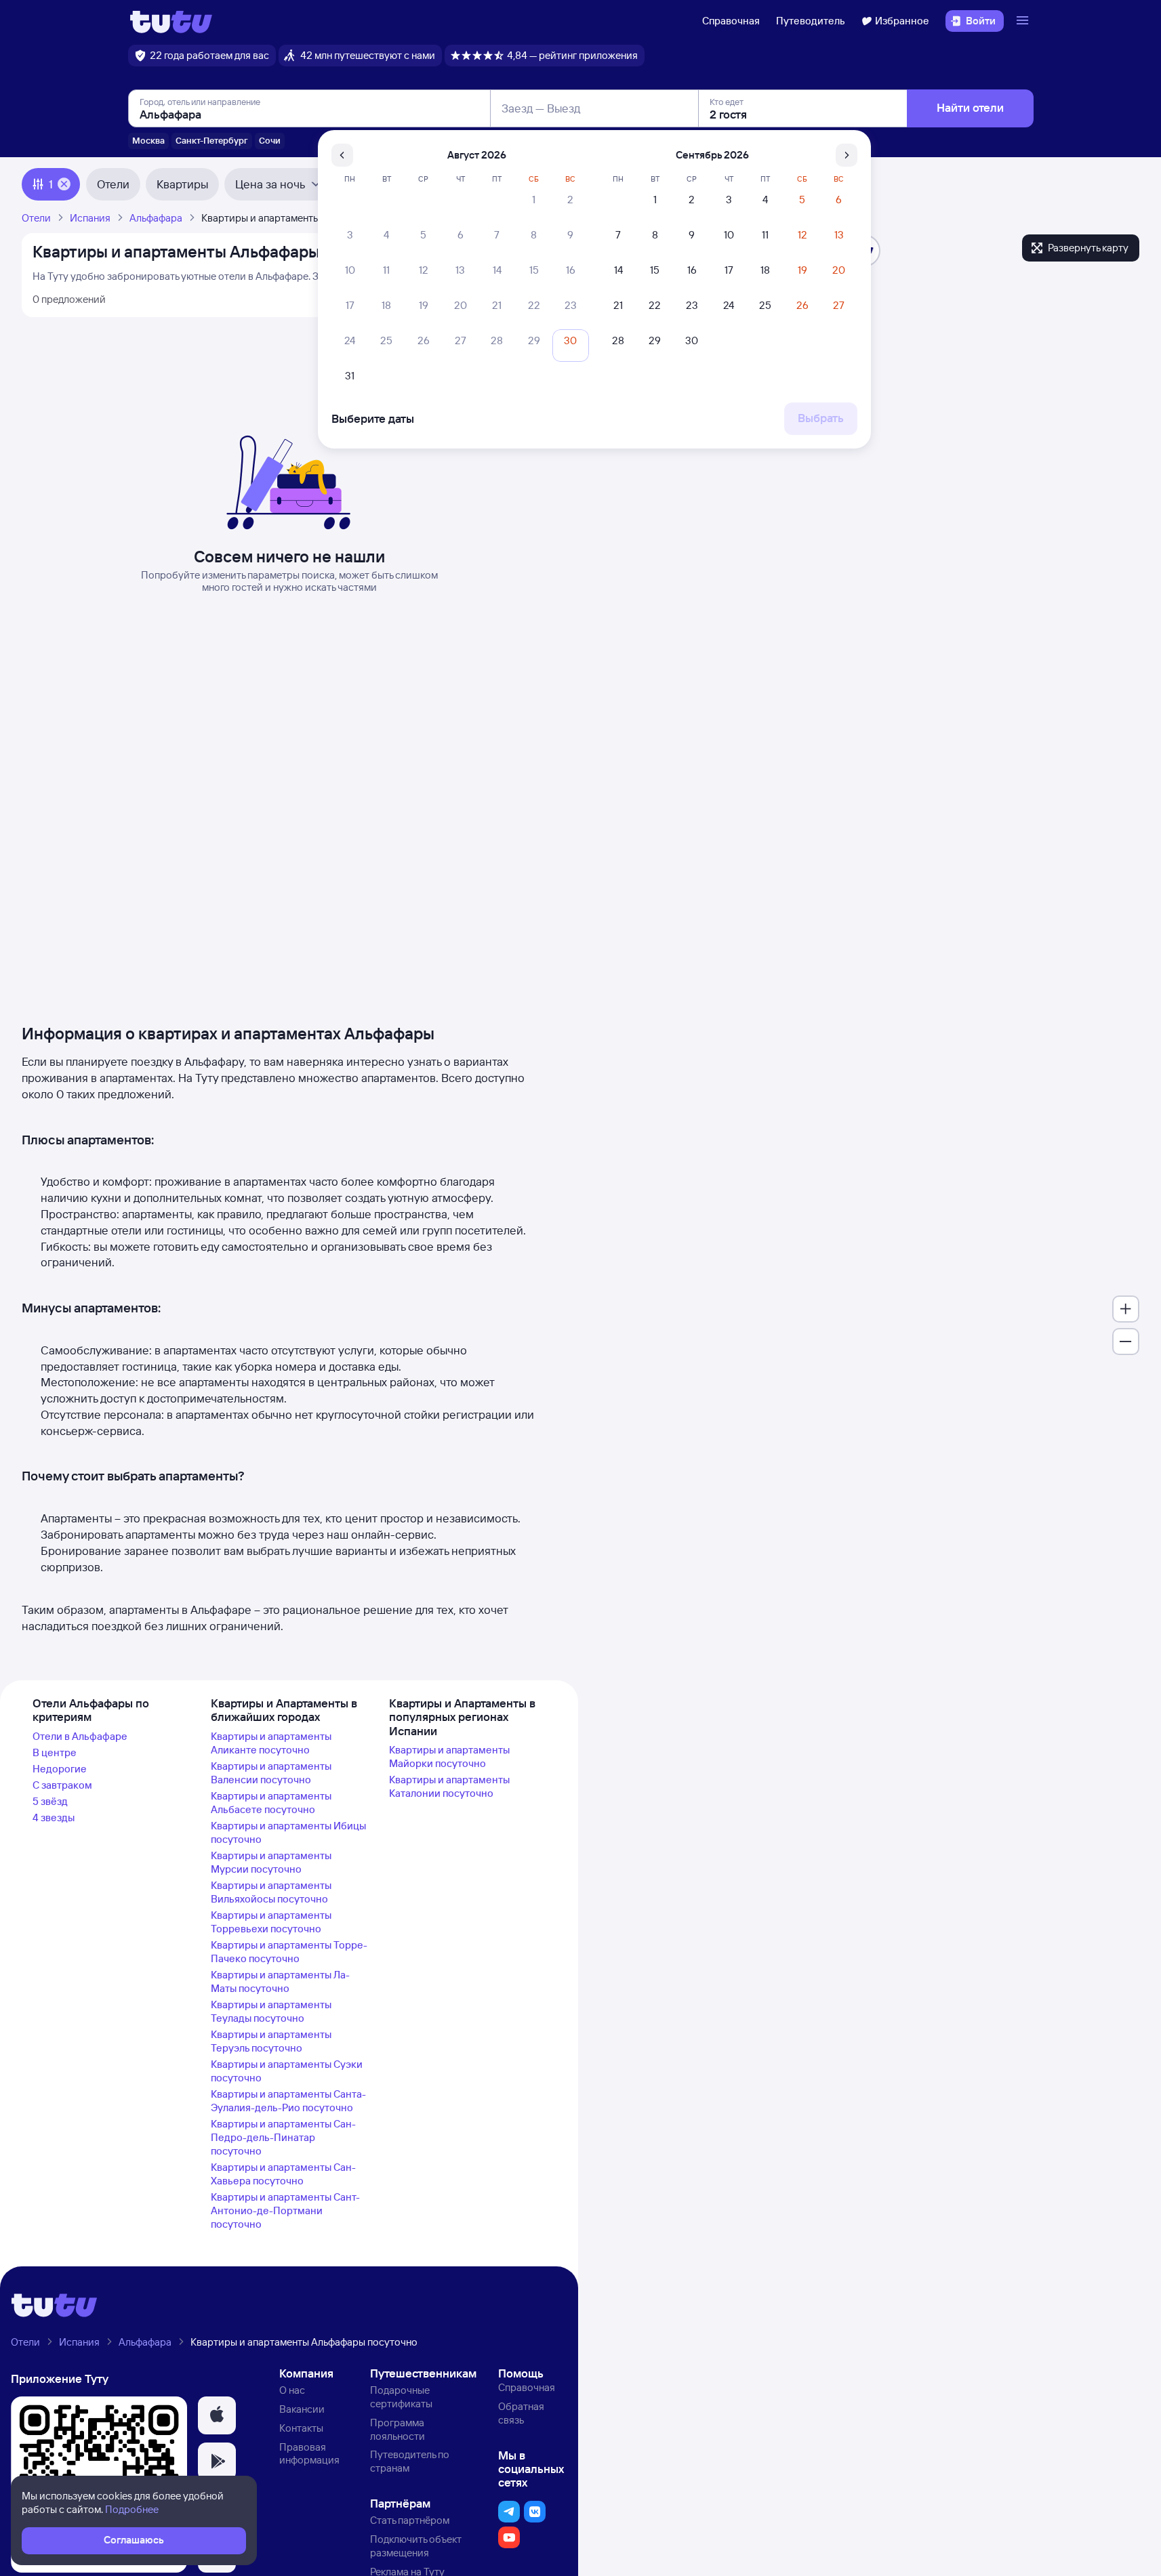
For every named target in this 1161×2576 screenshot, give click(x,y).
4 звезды (54, 1817)
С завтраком (62, 1785)
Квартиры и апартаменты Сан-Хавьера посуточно (283, 2174)
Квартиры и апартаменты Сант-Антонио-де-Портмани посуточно (285, 2210)
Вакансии (302, 2409)
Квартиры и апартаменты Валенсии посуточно (271, 1773)
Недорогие (60, 1769)
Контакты (301, 2428)
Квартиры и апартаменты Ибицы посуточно (288, 1832)
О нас (292, 2390)
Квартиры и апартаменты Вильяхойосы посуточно (271, 1892)
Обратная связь (521, 2413)
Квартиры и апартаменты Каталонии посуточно (449, 1786)
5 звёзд (50, 1801)
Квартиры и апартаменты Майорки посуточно (449, 1757)
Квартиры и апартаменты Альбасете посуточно (271, 1803)
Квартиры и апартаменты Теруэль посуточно (271, 2041)
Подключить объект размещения (416, 2546)
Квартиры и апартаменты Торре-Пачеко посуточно (289, 1952)
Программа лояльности (398, 2429)
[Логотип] (171, 21)
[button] (217, 2415)
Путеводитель (811, 21)
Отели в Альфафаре (80, 1736)
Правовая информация (309, 2454)
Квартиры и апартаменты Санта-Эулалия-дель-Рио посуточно (288, 2101)
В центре (55, 1752)
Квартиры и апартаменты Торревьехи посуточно (271, 1922)
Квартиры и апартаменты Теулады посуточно (271, 2011)
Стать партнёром (410, 2520)
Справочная (731, 21)
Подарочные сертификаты (401, 2397)
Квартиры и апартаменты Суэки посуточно (287, 2071)
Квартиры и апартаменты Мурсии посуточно (271, 1862)
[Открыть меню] (1024, 21)
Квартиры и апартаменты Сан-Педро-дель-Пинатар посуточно (283, 2137)
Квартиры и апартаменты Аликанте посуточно (271, 1743)
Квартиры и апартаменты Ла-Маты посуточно (280, 1981)
